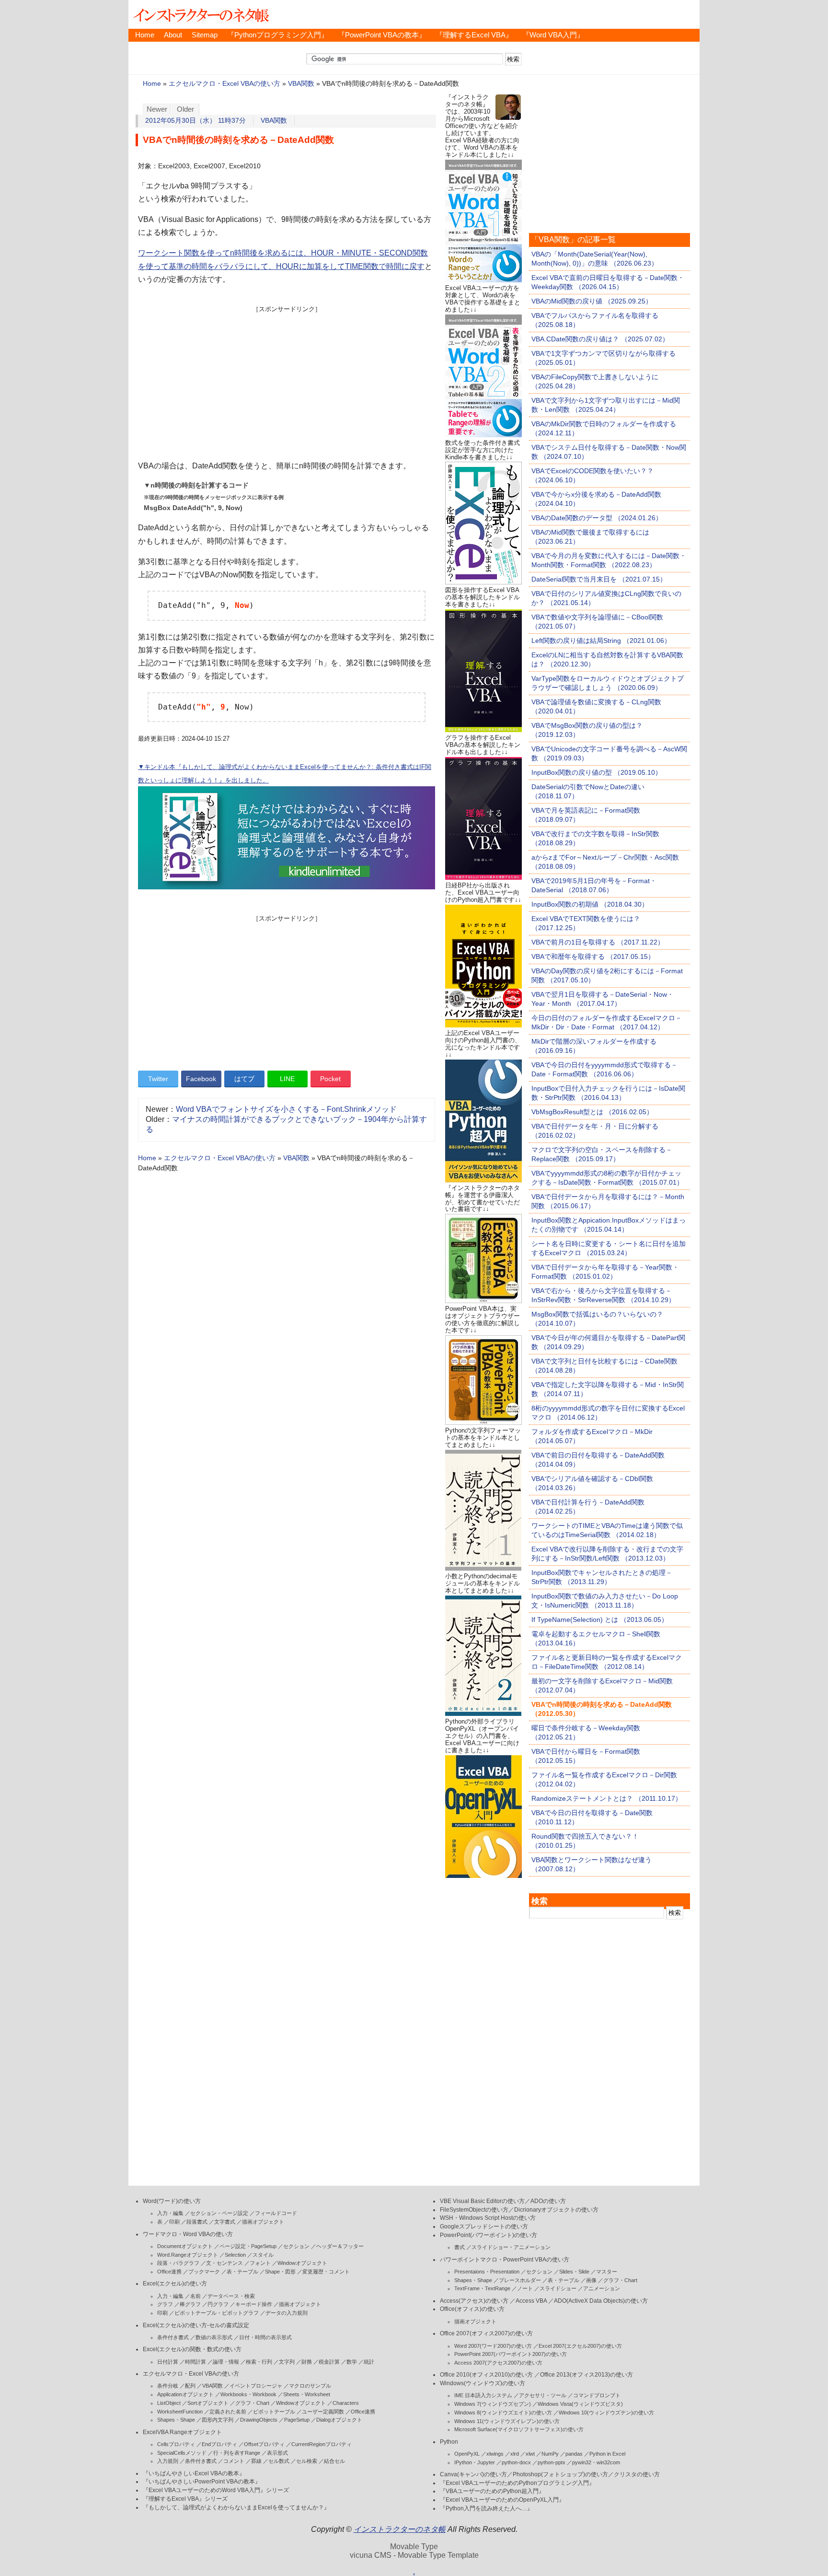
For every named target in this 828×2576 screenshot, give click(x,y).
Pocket (330, 1079)
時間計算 (195, 2362)
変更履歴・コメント (326, 2272)
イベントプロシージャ (256, 2386)
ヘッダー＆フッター (340, 2246)
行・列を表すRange (237, 2453)
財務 (307, 2362)
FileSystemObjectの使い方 (474, 2210)
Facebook (201, 1079)
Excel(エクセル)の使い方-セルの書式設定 (196, 2325)
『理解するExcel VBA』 (474, 35)
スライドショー (558, 2288)
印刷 (174, 2222)
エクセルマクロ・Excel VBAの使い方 (224, 84)
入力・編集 (170, 2213)
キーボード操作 (254, 2304)
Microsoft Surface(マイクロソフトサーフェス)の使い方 (519, 2429)
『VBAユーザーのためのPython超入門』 (492, 2491)
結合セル (334, 2461)
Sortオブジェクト (208, 2403)
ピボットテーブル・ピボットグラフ (217, 2313)
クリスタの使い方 (637, 2474)
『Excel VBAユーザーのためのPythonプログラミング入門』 (517, 2483)
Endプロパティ (219, 2444)
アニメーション (602, 2288)
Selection (235, 2255)
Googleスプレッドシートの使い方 (484, 2226)
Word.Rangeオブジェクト (188, 2255)
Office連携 (169, 2272)
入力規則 (168, 2461)
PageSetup (297, 2420)
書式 (460, 2247)
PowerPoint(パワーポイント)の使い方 (489, 2235)
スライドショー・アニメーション (511, 2247)
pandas (574, 2454)
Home (145, 35)
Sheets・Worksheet (307, 2394)
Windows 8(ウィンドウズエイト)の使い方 (503, 2413)
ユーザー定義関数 (323, 2412)
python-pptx (552, 2462)
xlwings (495, 2454)
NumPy (550, 2454)
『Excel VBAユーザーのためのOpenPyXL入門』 (502, 2500)
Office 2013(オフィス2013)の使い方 (586, 2375)
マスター (607, 2272)
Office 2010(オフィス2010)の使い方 (486, 2375)
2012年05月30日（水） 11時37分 (195, 121)
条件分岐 (168, 2386)
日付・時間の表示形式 (265, 2337)
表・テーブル (242, 2272)
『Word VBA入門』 (553, 35)
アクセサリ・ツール (543, 2395)
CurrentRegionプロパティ (322, 2444)
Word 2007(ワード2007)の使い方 (493, 2346)
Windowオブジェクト (302, 2263)
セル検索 (307, 2461)
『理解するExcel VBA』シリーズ (185, 2499)
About (173, 35)
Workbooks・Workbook (248, 2394)
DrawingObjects (259, 2420)
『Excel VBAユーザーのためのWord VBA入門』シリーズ (216, 2490)
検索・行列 (259, 2362)
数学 (352, 2362)
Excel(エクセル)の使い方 (175, 2284)
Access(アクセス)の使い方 (474, 2301)
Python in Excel (607, 2454)
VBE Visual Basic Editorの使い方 (482, 2201)
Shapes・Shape (176, 2420)
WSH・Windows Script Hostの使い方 (488, 2218)
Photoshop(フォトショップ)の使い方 (560, 2474)
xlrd (515, 2454)
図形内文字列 (218, 2420)
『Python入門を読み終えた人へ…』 (486, 2508)
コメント (234, 2461)
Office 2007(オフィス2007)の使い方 (486, 2333)
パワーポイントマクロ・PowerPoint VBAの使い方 (505, 2260)
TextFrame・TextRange (482, 2288)
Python (449, 2442)
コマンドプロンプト (597, 2395)
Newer (157, 109)
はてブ (244, 1079)
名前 (195, 2296)
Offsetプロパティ (264, 2444)
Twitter (158, 1079)
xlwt (530, 2454)
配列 (190, 2386)
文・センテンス (224, 2263)
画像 (591, 2280)
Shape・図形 (280, 2272)
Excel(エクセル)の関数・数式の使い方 (192, 2349)
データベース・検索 (231, 2296)
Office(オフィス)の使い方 (472, 2309)
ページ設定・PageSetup (248, 2246)
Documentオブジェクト (185, 2246)
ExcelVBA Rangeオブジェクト (182, 2432)
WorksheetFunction (180, 2412)
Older (185, 109)
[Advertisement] (287, 381)
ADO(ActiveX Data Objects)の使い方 (601, 2301)
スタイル (263, 2255)
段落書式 (197, 2222)
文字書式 (225, 2222)
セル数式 (279, 2461)
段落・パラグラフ (178, 2263)
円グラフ (218, 2304)
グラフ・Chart (252, 2403)
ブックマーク (204, 2272)
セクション (296, 2246)
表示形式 (277, 2453)
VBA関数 (301, 84)
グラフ (165, 2304)
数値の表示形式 (214, 2337)
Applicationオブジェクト (185, 2394)
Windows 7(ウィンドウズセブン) (493, 2404)
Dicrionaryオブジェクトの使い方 (556, 2210)
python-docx (516, 2462)
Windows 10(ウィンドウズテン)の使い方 (606, 2413)
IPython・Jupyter (475, 2462)
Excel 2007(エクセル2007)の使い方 (580, 2346)
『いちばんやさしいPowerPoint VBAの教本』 (202, 2482)
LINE (287, 1079)
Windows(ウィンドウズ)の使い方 (483, 2383)
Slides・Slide (574, 2272)
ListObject (169, 2403)
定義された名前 (228, 2412)
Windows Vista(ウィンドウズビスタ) (580, 2404)
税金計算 (329, 2362)
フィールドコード (276, 2213)
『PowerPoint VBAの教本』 (382, 35)
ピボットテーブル (274, 2412)
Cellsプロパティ (176, 2444)
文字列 (287, 2362)
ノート (525, 2288)
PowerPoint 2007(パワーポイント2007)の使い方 (511, 2354)
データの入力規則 (287, 2313)
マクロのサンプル (310, 2386)
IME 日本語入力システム (483, 2395)
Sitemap (205, 35)
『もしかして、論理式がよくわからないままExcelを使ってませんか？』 (236, 2507)
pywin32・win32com (596, 2462)
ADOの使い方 (548, 2201)
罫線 (256, 2461)
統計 (369, 2362)
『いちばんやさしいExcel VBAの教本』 (194, 2473)
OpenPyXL (467, 2454)
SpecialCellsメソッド (182, 2453)
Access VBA (531, 2301)
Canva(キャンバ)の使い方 (473, 2474)
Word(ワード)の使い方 (172, 2201)
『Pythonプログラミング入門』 (278, 35)
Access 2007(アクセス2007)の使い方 (498, 2363)
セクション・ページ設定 (219, 2213)
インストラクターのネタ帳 (200, 14)
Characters (346, 2403)
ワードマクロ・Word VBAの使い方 (188, 2234)
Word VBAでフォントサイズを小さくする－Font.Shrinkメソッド (286, 1109)
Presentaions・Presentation (487, 2272)
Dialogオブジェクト (339, 2420)
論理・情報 (226, 2362)
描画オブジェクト (263, 2222)
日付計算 (168, 2362)
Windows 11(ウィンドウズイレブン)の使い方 (507, 2421)
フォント (260, 2263)
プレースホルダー (520, 2280)
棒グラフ (190, 2304)
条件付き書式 (173, 2337)
